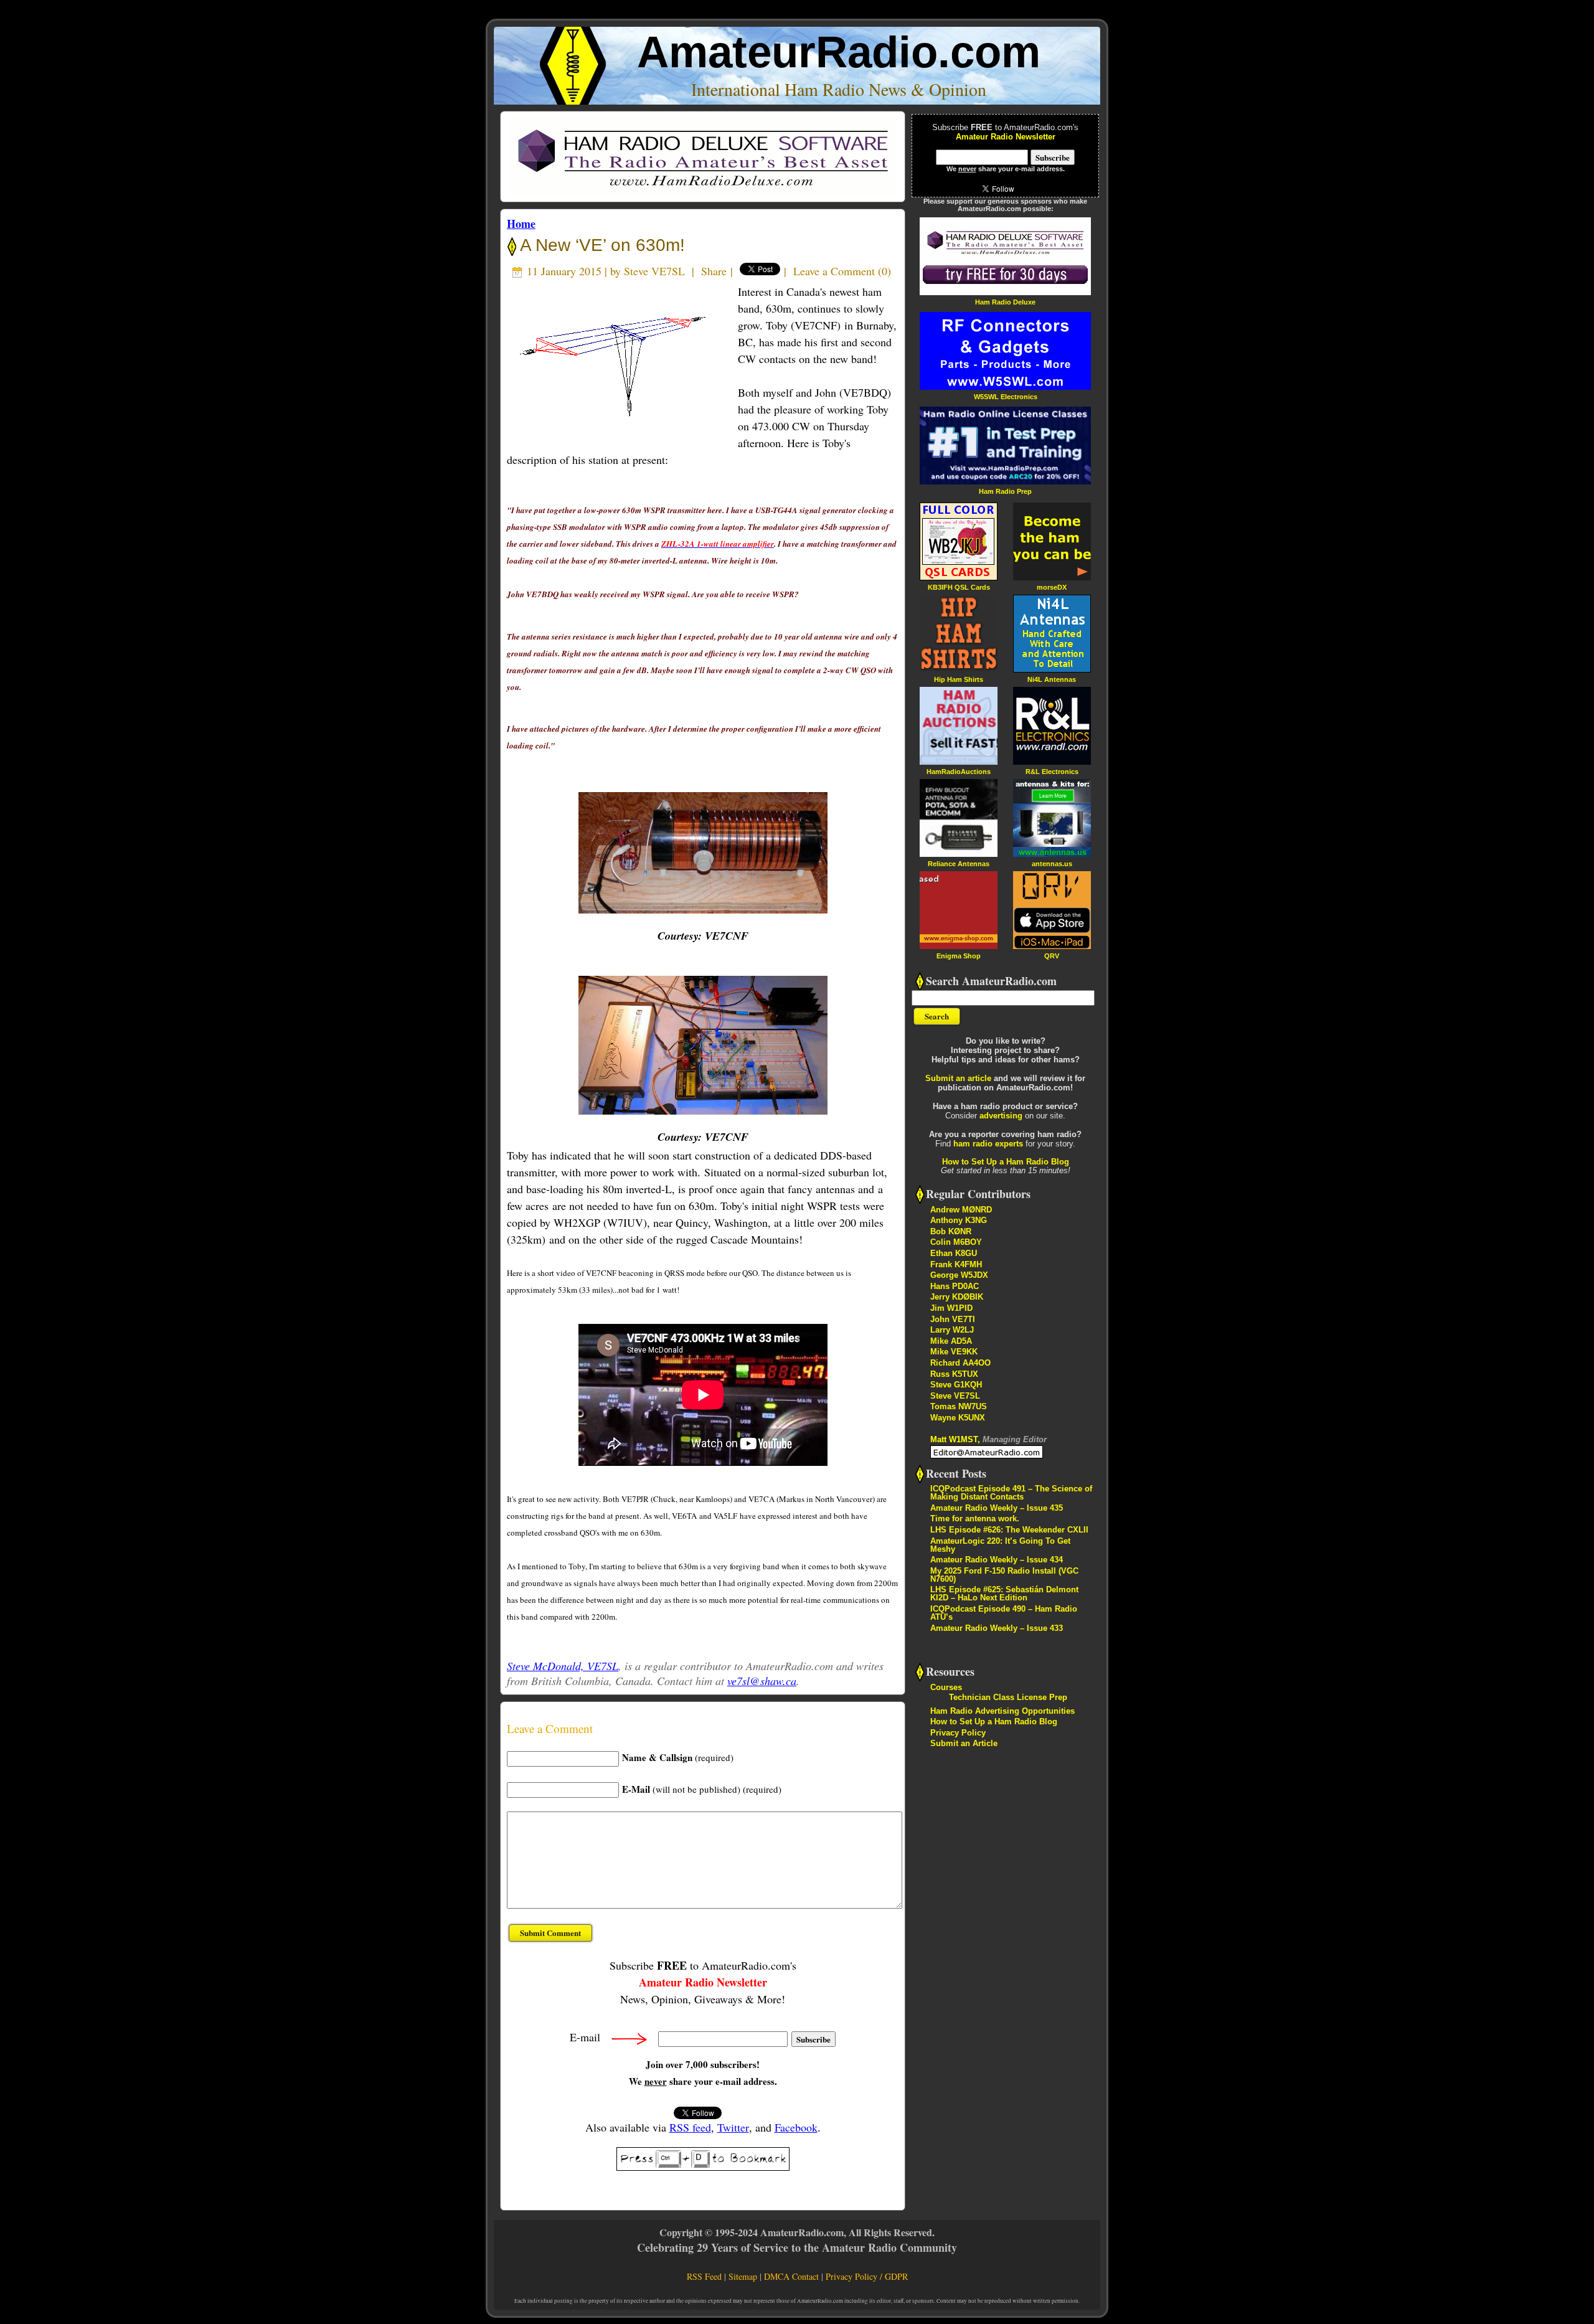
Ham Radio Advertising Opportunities (1002, 1711)
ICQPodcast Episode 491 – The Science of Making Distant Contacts (1011, 1493)
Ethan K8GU (954, 1253)
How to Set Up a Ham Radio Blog (1006, 1162)
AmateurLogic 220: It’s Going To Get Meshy (1000, 1545)
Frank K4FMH (956, 1264)
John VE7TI (953, 1319)
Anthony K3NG (959, 1220)
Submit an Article (964, 1743)
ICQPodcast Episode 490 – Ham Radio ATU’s (1004, 1613)
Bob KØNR (951, 1231)
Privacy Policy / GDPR (867, 2276)
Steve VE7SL (654, 271)
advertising (1001, 1116)
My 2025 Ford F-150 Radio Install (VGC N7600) (1004, 1575)
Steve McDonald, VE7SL (563, 1666)
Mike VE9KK (954, 1352)
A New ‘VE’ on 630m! (601, 245)
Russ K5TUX (954, 1374)
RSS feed (690, 2127)
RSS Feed (704, 2276)
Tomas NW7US (959, 1406)
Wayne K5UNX (958, 1418)
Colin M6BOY (956, 1242)
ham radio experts (988, 1144)
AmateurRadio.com (839, 52)
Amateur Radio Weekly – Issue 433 (997, 1628)
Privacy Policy (958, 1733)
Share (714, 271)
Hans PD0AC (955, 1286)
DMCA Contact (791, 2276)
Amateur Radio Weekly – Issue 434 (997, 1560)
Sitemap (743, 2276)
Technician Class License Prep (1008, 1697)
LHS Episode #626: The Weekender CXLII (1009, 1530)
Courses (946, 1687)
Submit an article (958, 1078)
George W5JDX (959, 1275)
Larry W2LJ (952, 1330)
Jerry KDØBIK (957, 1297)
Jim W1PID (951, 1308)
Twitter (733, 2127)
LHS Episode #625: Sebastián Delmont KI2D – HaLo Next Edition (1004, 1594)
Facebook (796, 2127)
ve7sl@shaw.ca (762, 1681)
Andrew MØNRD (961, 1210)
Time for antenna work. (975, 1519)
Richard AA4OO (960, 1363)
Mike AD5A (951, 1341)
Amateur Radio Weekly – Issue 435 (997, 1508)
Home (521, 224)
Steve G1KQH (956, 1385)
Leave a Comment (834, 271)
